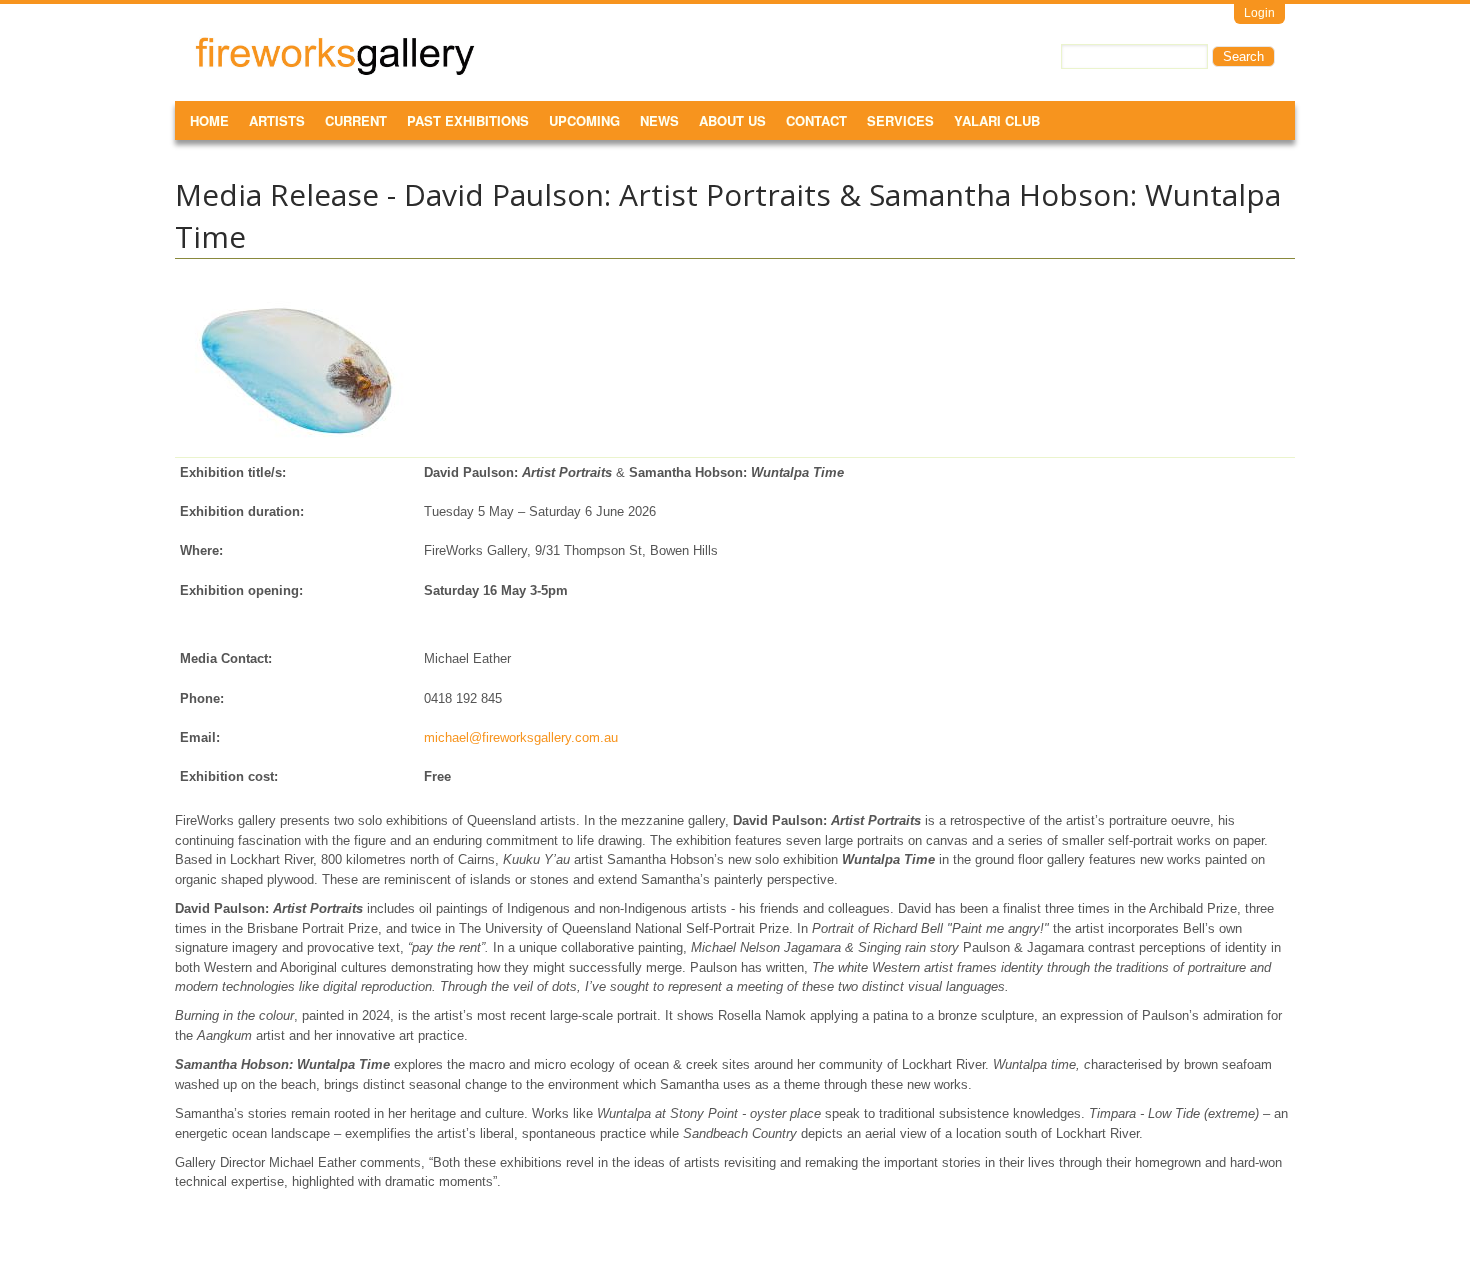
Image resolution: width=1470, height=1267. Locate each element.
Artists (277, 120)
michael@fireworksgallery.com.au (521, 737)
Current (356, 120)
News (659, 120)
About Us (732, 120)
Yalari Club (997, 120)
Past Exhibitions (468, 120)
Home (209, 120)
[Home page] (335, 71)
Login (1259, 13)
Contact (816, 120)
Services (900, 120)
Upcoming (584, 120)
